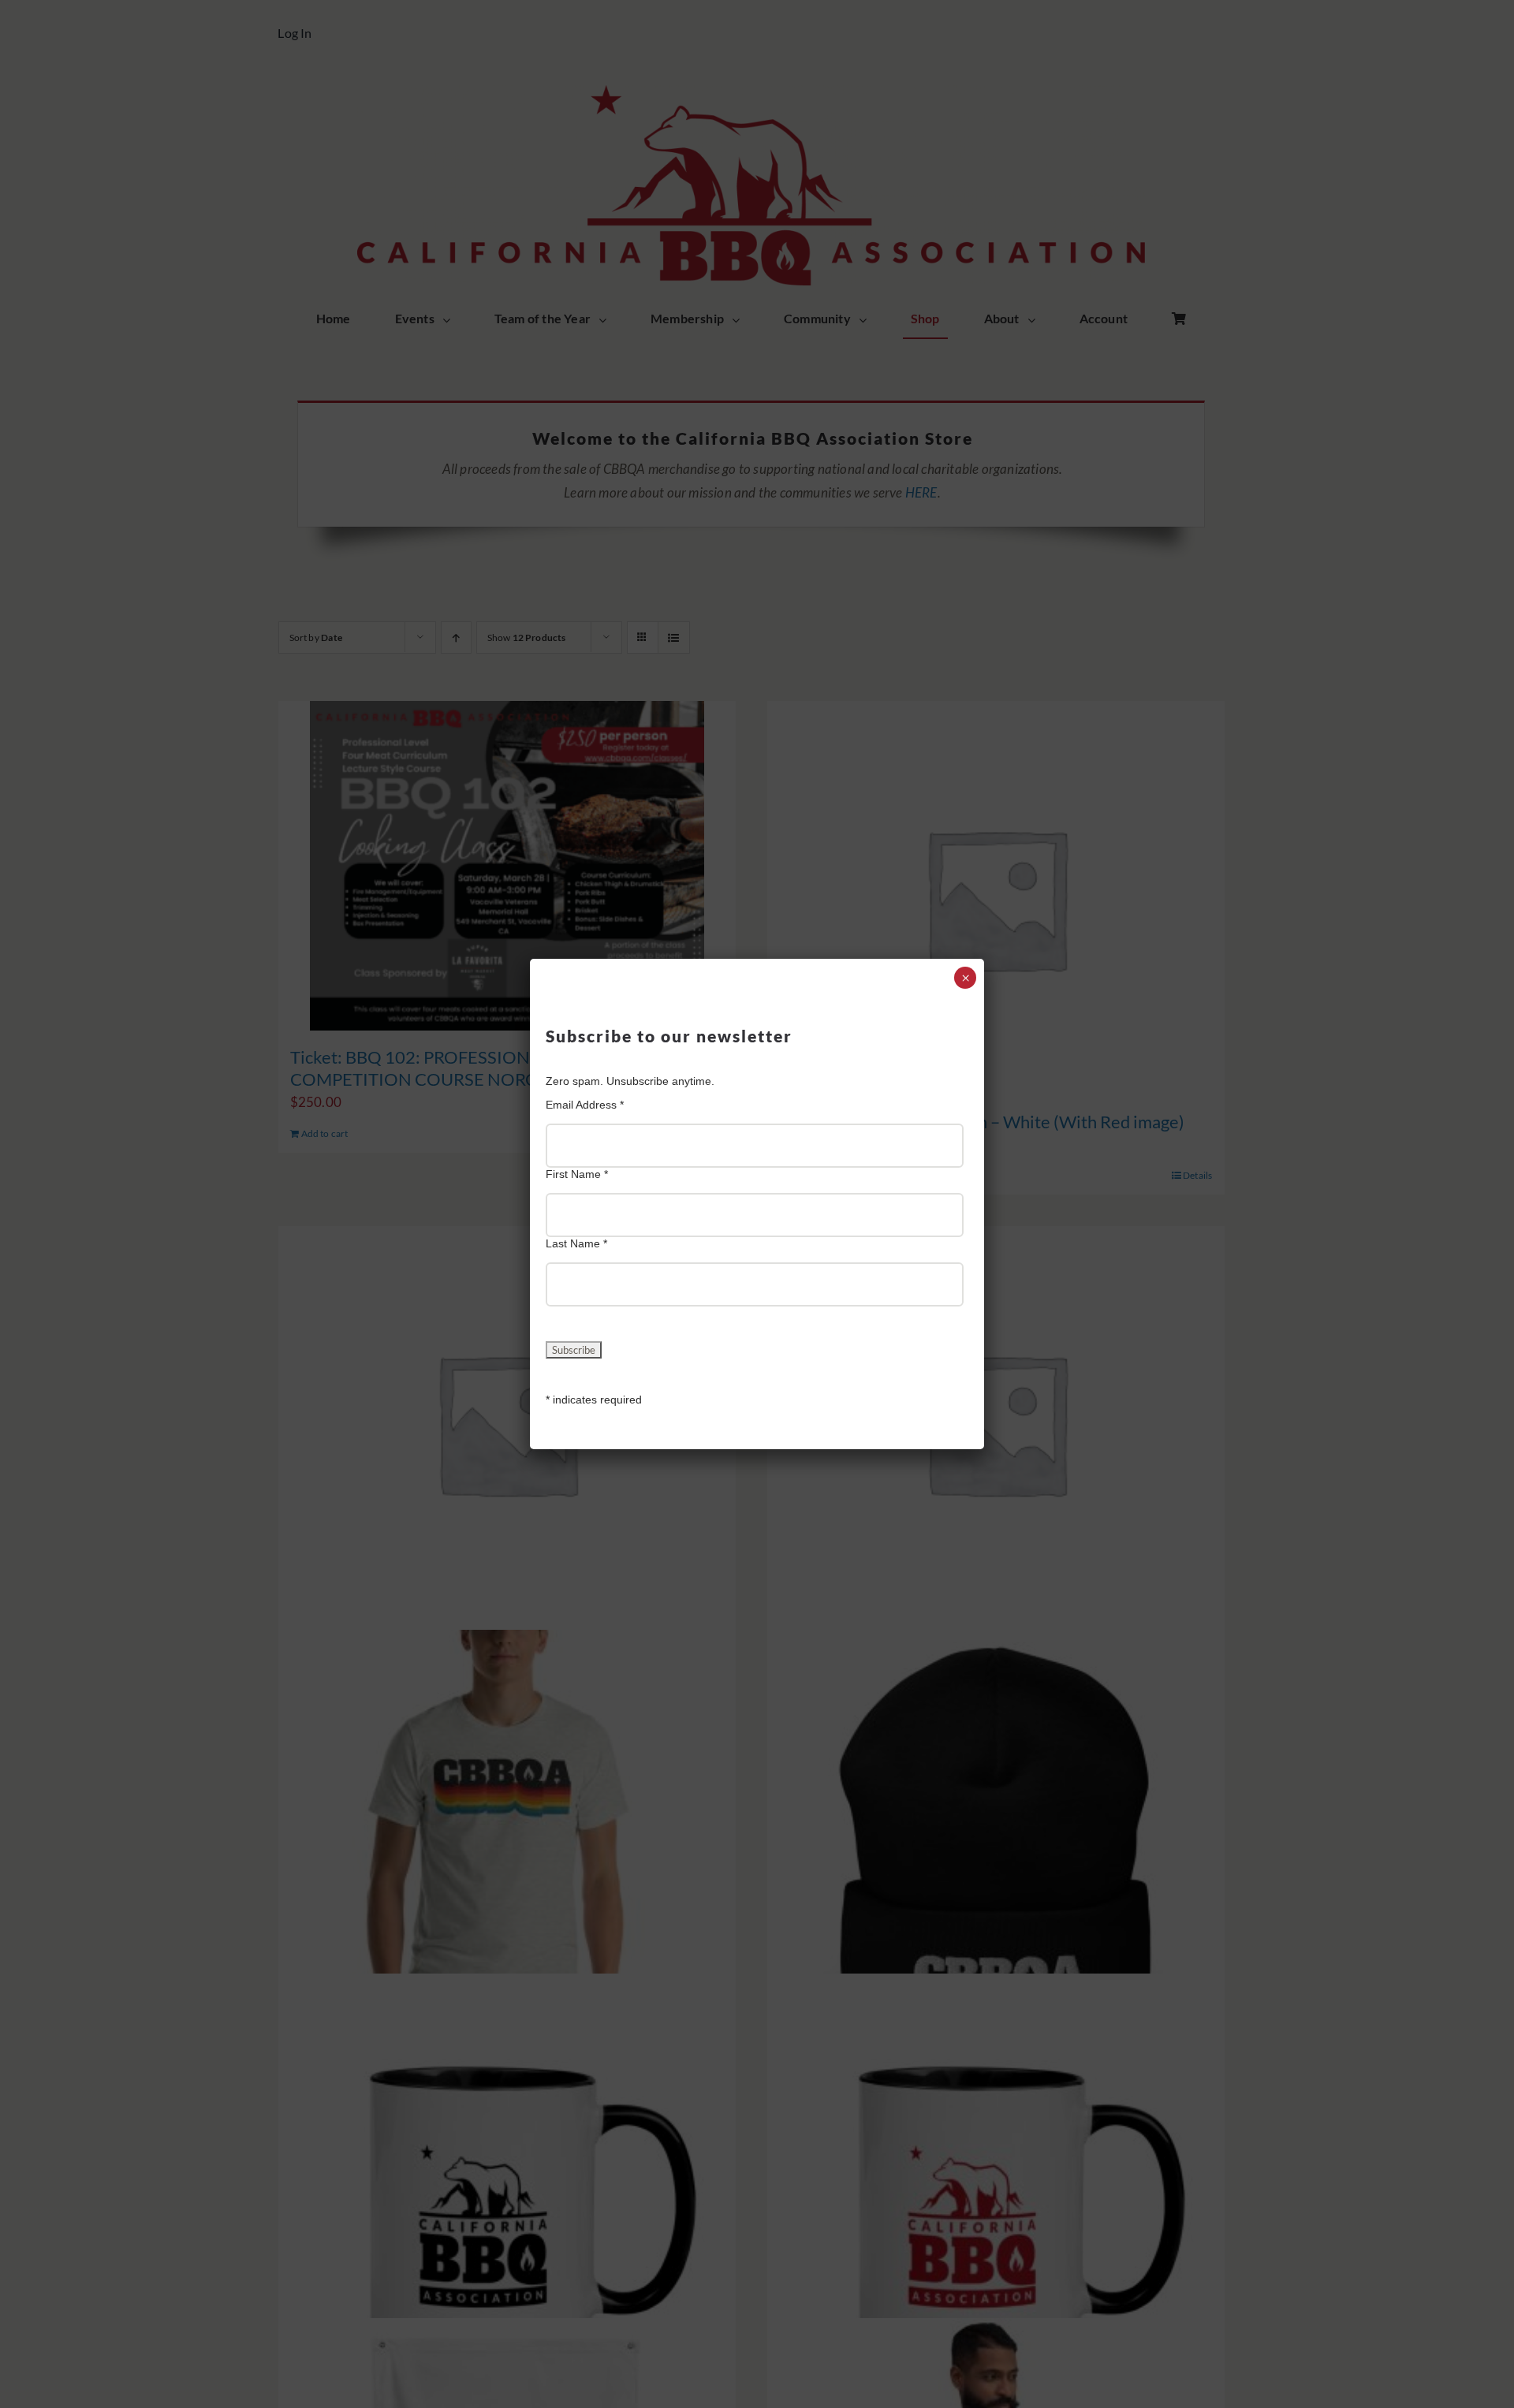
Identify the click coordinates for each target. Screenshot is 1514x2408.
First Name (577, 1174)
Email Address (585, 1105)
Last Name (576, 1243)
